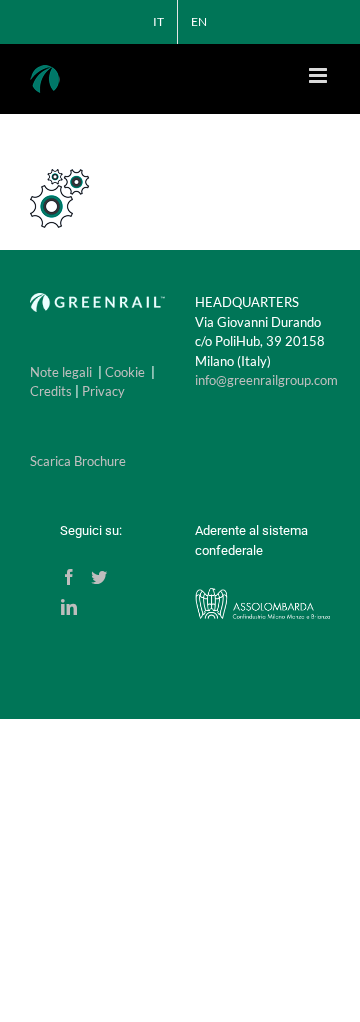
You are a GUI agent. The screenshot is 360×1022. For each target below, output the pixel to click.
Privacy (103, 391)
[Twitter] (99, 577)
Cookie (125, 372)
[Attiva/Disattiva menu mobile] (319, 75)
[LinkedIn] (69, 607)
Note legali (61, 372)
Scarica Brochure (78, 461)
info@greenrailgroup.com (266, 380)
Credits (51, 391)
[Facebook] (69, 577)
